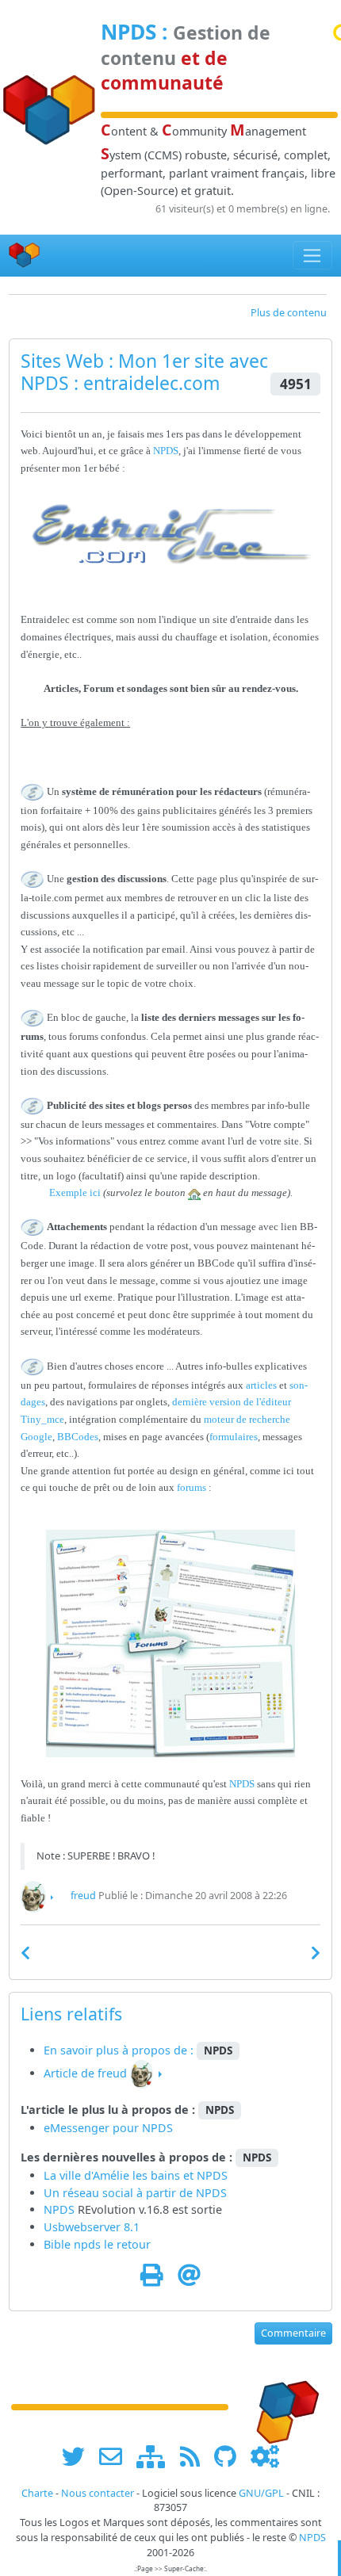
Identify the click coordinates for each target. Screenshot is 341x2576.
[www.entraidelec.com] (170, 534)
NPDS (128, 32)
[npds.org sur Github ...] (231, 2456)
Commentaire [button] (293, 2333)
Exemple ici (75, 1192)
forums (192, 1487)
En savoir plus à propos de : (120, 2050)
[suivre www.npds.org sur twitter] (79, 2456)
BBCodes (78, 1437)
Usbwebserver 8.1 (92, 2227)
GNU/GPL (261, 2493)
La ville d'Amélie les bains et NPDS (136, 2175)
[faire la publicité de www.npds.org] (116, 2456)
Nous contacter (98, 2493)
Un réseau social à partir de (120, 2193)
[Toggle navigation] (313, 255)
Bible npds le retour (97, 2244)
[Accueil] (25, 256)
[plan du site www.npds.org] (156, 2456)
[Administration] (265, 2456)
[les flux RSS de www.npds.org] (195, 2456)
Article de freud (85, 2073)
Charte (37, 2493)
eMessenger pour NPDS (108, 2128)
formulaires (234, 1437)
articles (261, 1385)
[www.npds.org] (282, 2406)
